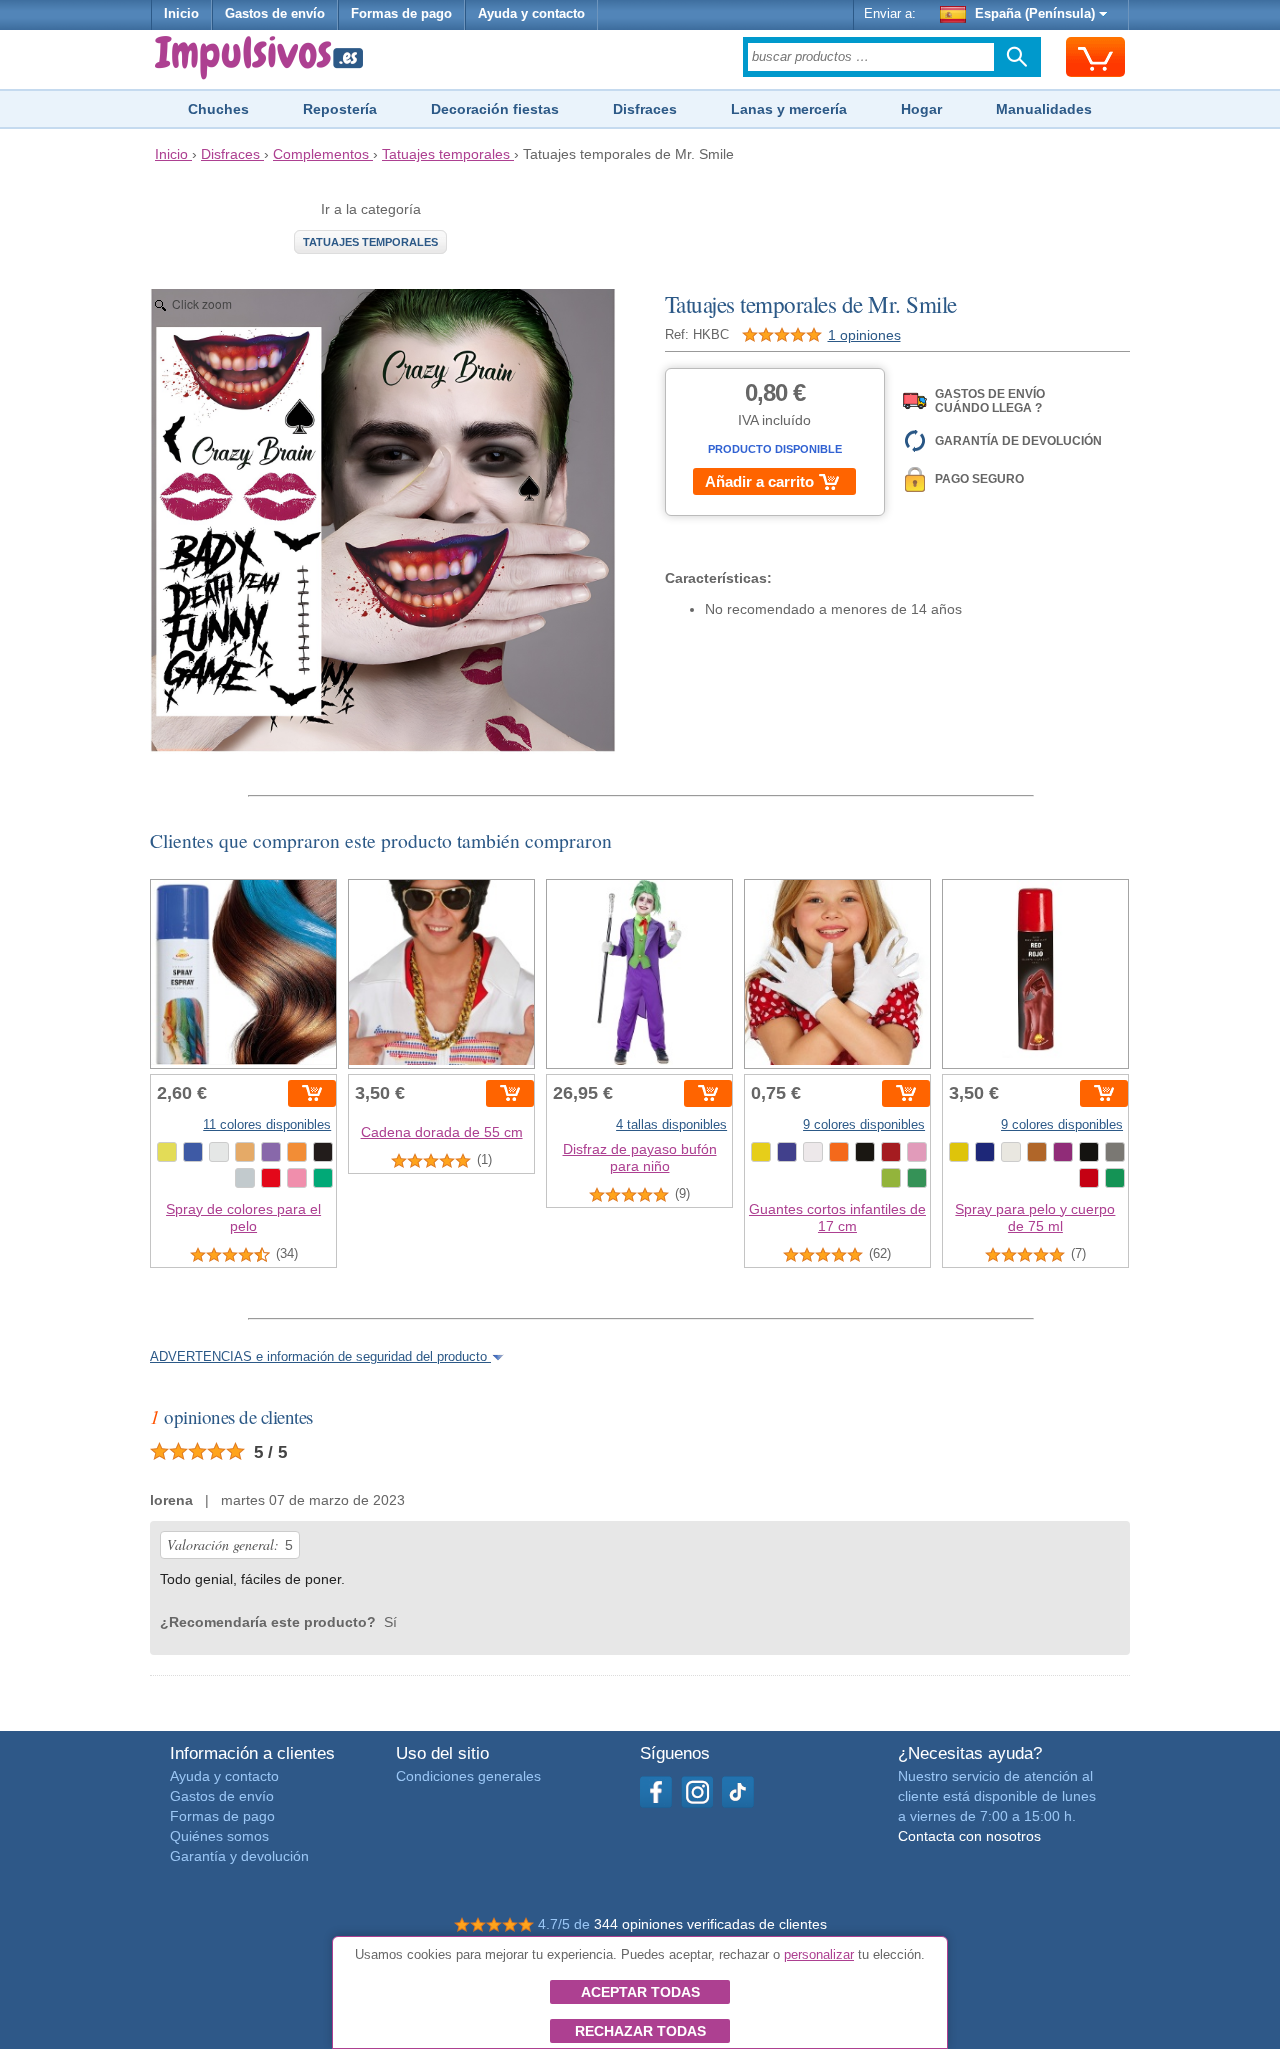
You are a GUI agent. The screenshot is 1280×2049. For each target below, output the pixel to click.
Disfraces (645, 109)
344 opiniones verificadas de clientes (710, 1924)
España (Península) (1035, 14)
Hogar (921, 109)
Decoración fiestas (495, 109)
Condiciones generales (468, 1776)
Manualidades (1044, 109)
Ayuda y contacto (531, 14)
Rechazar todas (640, 2031)
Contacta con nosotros (969, 1836)
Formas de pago (401, 14)
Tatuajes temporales (370, 242)
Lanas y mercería (789, 109)
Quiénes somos (219, 1836)
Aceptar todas (640, 1992)
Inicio (181, 14)
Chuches (218, 109)
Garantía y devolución (239, 1856)
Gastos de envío (275, 14)
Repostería (340, 109)
